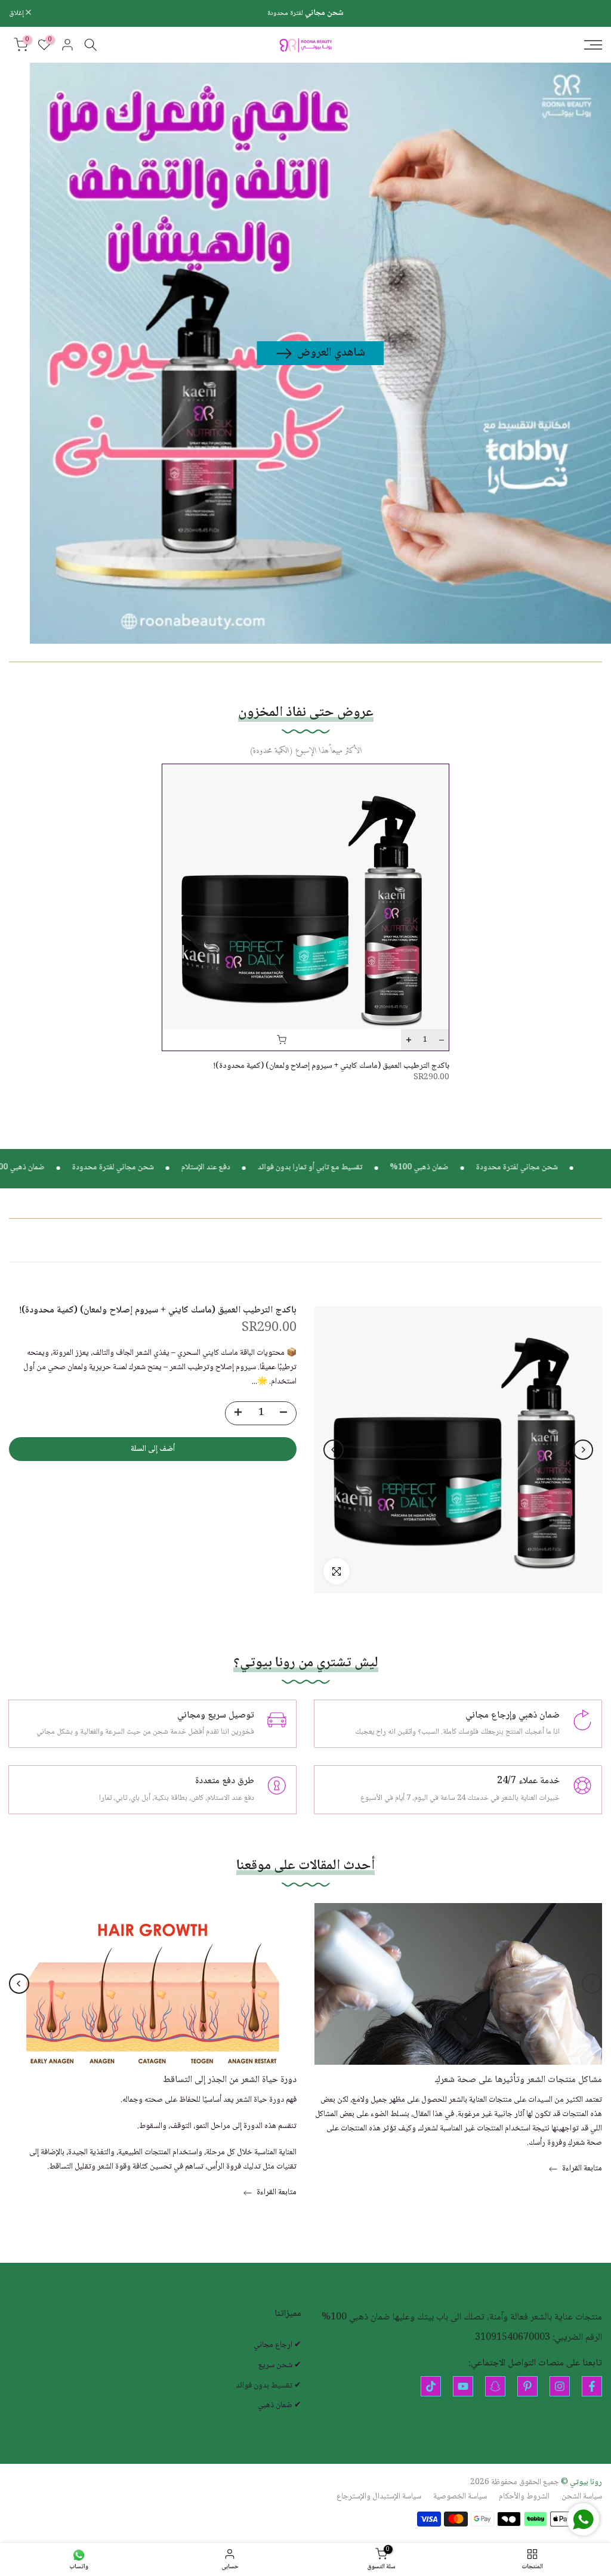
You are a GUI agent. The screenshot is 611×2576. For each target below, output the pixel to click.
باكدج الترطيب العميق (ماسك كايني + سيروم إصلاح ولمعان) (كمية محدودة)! (331, 1066)
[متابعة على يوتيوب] (463, 2386)
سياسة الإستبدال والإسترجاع (379, 2497)
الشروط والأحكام (524, 2497)
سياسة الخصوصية (460, 2497)
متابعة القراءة (581, 2169)
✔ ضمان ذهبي (280, 2406)
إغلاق (588, 13)
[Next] (334, 1450)
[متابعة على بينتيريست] (527, 2386)
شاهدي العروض (331, 353)
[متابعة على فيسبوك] (592, 2386)
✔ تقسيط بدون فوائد (269, 2386)
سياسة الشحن (582, 2497)
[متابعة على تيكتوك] (431, 2386)
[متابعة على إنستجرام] (560, 2386)
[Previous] (583, 1450)
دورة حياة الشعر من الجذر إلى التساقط (230, 2080)
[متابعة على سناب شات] (495, 2386)
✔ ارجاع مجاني (277, 2346)
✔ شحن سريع (280, 2366)
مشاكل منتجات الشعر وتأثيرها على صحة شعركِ (519, 2080)
